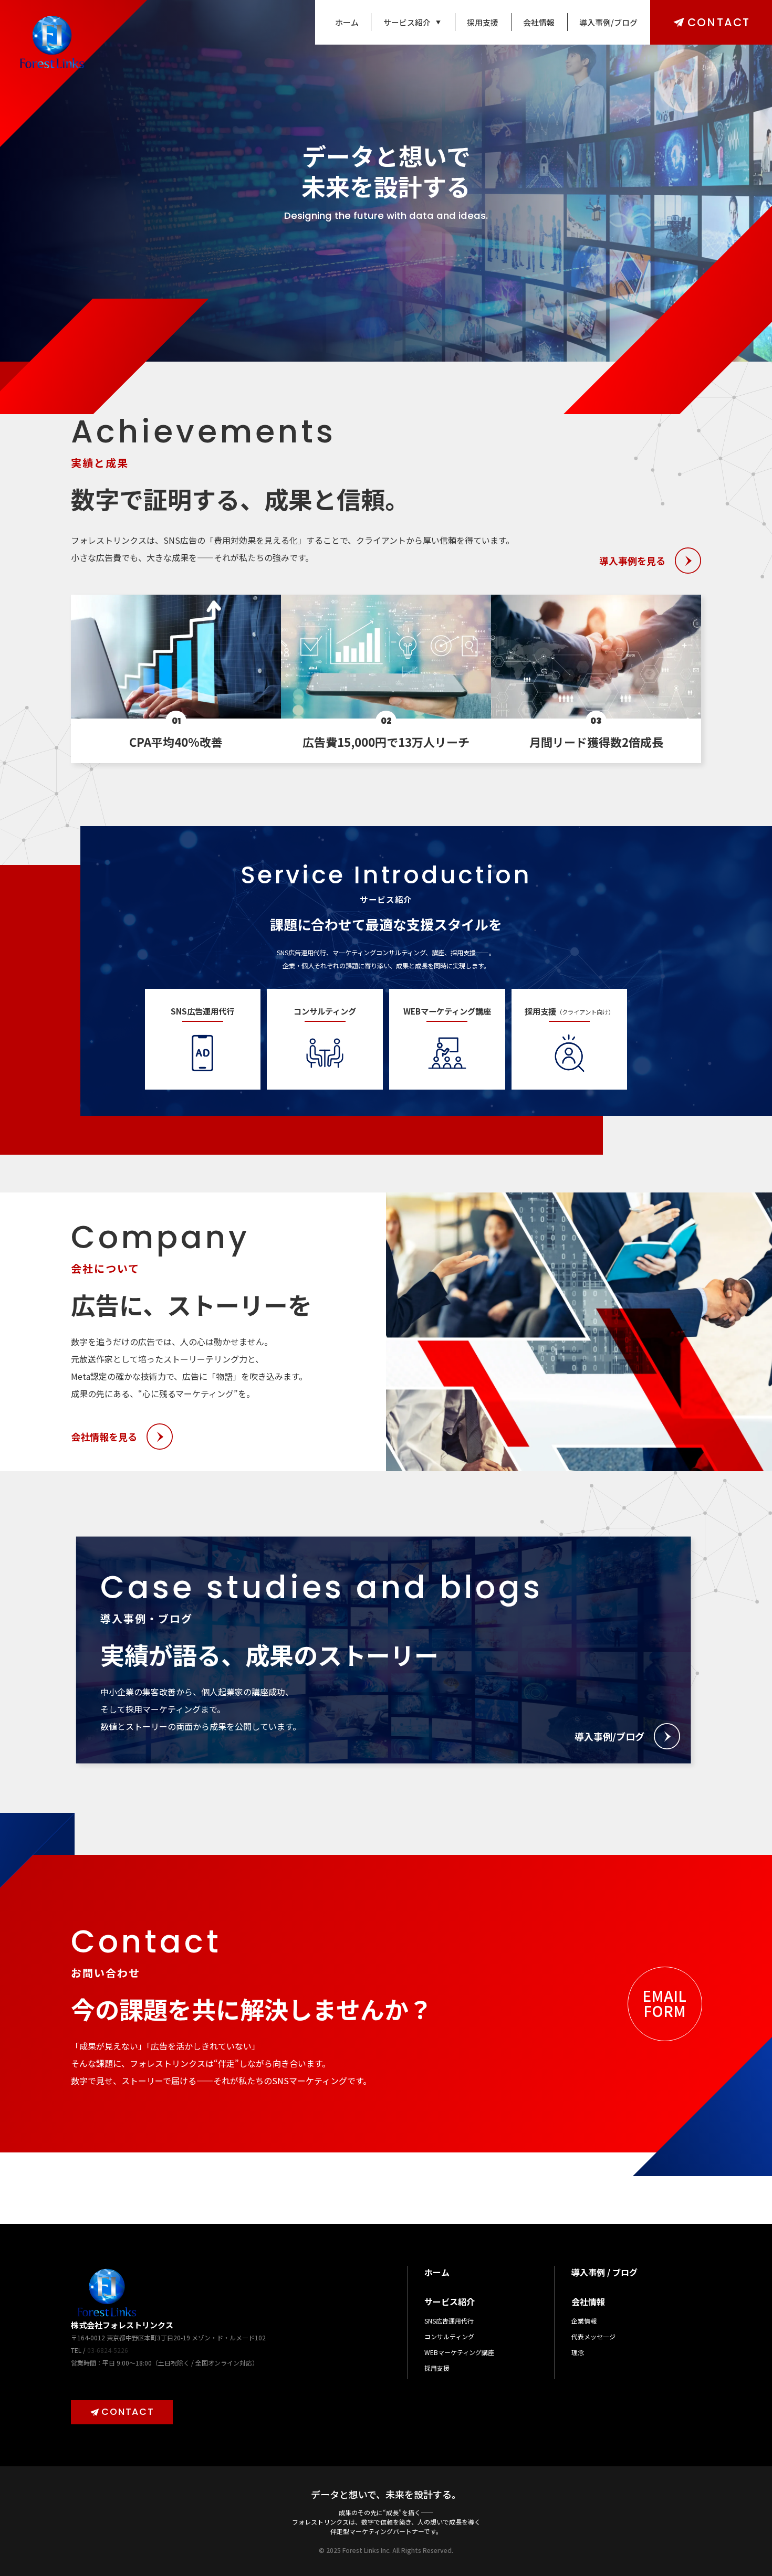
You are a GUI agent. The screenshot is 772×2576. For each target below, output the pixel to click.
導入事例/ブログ (608, 22)
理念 (578, 2352)
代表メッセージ (593, 2336)
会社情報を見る (104, 1437)
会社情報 (539, 22)
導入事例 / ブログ (604, 2272)
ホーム (347, 22)
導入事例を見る (632, 561)
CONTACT (719, 22)
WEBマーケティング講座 (459, 2352)
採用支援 (483, 22)
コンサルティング (449, 2336)
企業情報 (584, 2321)
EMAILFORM (664, 2003)
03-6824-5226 (108, 2350)
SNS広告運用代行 (449, 2321)
